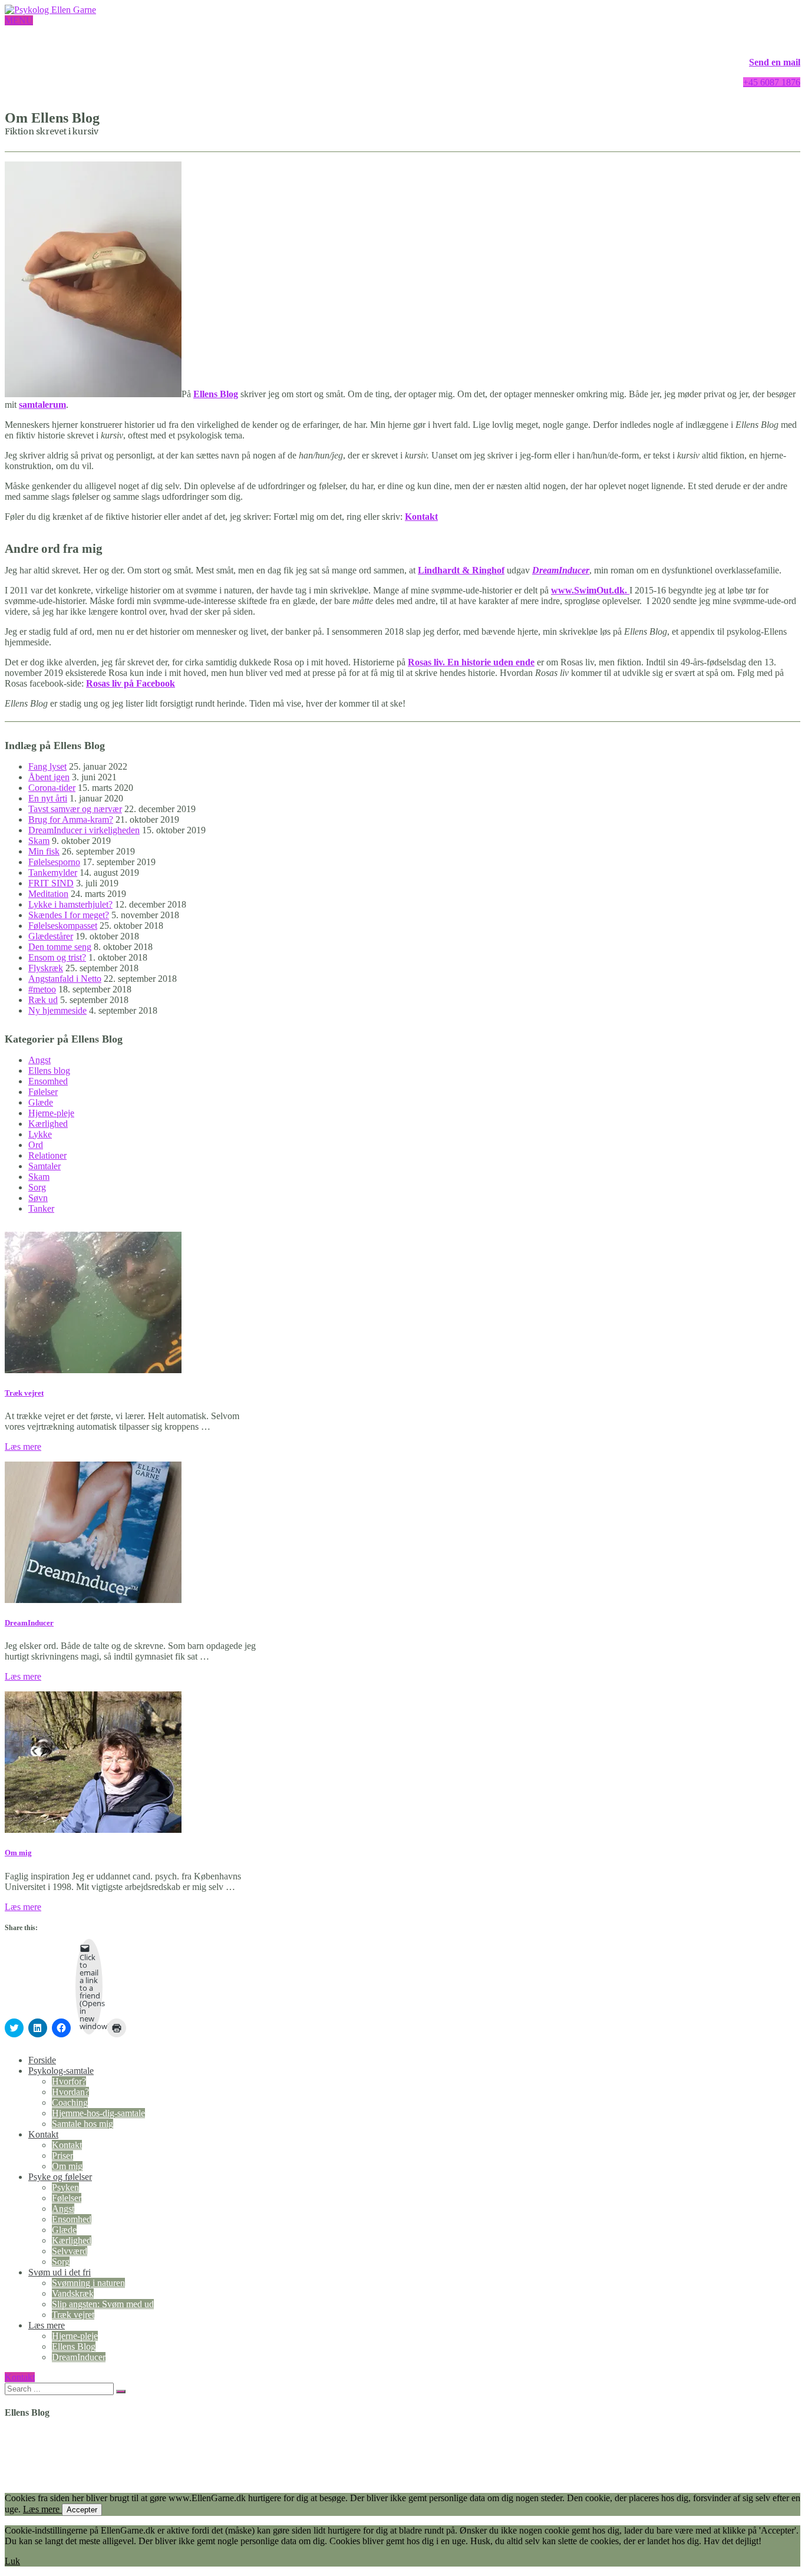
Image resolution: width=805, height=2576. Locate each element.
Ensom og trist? (57, 957)
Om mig (18, 1853)
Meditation (48, 894)
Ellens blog (49, 1071)
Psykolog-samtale (61, 2071)
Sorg (37, 1187)
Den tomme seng (60, 947)
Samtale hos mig (83, 2124)
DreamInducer (561, 570)
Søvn (38, 1198)
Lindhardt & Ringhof (461, 570)
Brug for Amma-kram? (71, 819)
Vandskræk (73, 2293)
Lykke (40, 1134)
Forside (42, 2060)
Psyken (65, 2187)
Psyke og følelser (60, 2177)
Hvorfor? (69, 2081)
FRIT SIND (51, 883)
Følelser (43, 1092)
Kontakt (43, 2134)
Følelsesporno (54, 862)
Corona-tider (52, 788)
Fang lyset (47, 766)
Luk (12, 2561)
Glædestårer (51, 936)
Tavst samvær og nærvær (75, 809)
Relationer (47, 1155)
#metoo (42, 989)
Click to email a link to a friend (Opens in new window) (91, 1992)
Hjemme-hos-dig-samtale (98, 2113)
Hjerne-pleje (51, 1113)
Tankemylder (53, 873)
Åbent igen (49, 777)
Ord (36, 1145)
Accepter (82, 2510)
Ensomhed (48, 1081)
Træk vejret (24, 1393)
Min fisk (44, 851)
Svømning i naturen (88, 2283)
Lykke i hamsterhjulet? (70, 904)
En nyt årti (48, 798)
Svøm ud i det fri (60, 2272)
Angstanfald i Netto (65, 979)
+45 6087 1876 (772, 82)
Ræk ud (43, 1000)
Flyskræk (46, 968)
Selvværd (70, 2251)
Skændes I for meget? (69, 915)
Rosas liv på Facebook (131, 683)
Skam (39, 841)
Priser (62, 2156)
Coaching (70, 2102)
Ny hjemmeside (57, 1010)
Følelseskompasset (63, 926)
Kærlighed (48, 1124)
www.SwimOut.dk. (590, 590)
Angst (39, 1060)
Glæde (41, 1102)
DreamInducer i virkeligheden (84, 830)
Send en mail (775, 62)
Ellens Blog (74, 2346)
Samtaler (44, 1166)
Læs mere (23, 1447)
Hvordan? (70, 2092)
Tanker (41, 1208)
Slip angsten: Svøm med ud (103, 2304)
